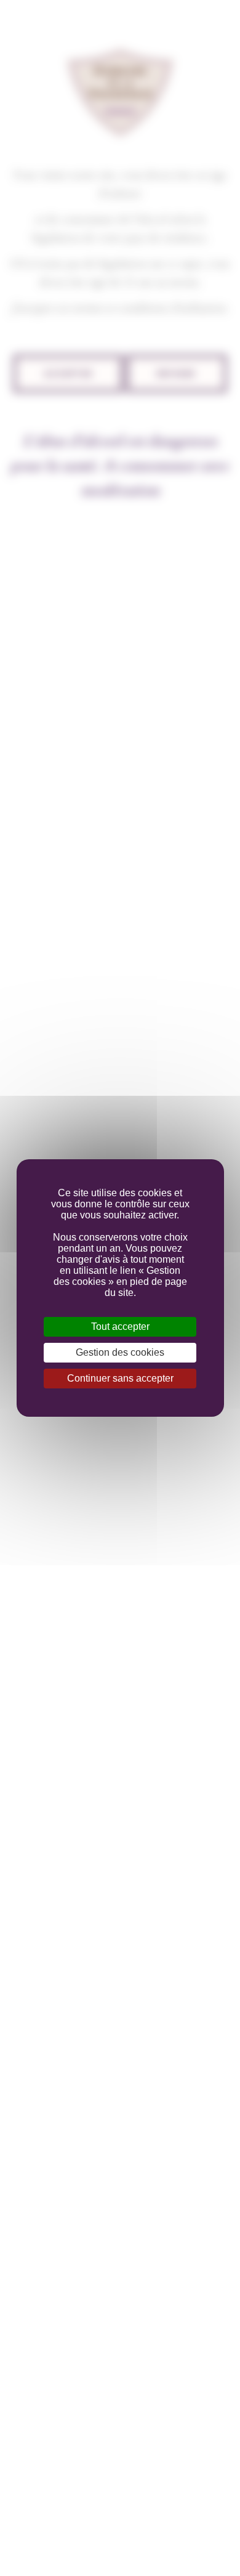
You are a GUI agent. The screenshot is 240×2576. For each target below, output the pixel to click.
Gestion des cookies (120, 1352)
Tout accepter (120, 1326)
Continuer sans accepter (120, 1378)
